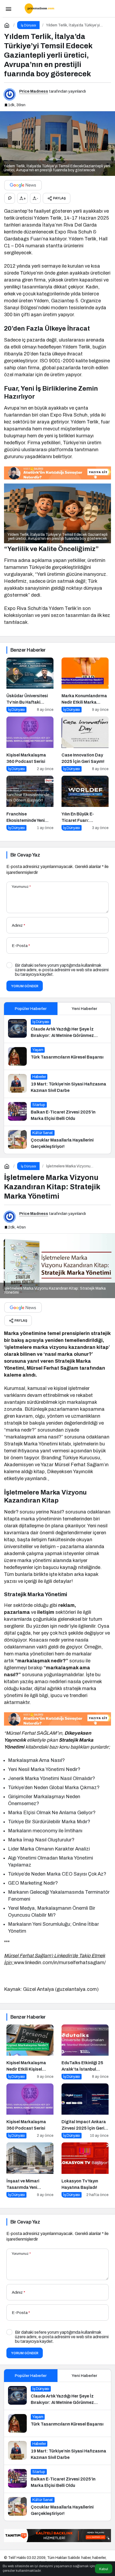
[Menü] (8, 9)
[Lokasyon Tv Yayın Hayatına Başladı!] (85, 2170)
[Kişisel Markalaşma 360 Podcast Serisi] (30, 744)
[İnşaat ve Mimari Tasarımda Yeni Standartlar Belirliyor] (30, 2170)
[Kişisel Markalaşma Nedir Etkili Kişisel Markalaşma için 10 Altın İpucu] (30, 2052)
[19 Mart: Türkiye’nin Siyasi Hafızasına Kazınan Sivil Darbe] (57, 1084)
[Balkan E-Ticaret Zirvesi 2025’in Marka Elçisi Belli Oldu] (57, 1112)
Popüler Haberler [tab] (31, 1009)
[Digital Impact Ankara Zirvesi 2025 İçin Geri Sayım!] (85, 2111)
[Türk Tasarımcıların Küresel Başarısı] (57, 1056)
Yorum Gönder (25, 986)
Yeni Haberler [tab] (84, 1009)
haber (86, 2558)
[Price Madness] (39, 8)
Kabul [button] (104, 2569)
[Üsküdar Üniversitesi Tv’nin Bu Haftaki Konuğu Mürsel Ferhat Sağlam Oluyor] (30, 685)
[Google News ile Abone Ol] (23, 185)
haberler (99, 2558)
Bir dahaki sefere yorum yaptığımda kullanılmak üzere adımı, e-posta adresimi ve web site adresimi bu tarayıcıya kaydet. (62, 970)
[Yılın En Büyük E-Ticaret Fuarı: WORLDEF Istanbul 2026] (85, 803)
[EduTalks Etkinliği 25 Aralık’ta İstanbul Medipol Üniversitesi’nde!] (85, 2052)
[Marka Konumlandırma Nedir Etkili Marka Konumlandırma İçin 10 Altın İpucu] (85, 685)
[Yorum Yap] (10, 198)
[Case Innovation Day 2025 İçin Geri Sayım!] (85, 744)
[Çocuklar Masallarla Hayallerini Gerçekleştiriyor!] (57, 1140)
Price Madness (34, 91)
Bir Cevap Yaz (25, 855)
